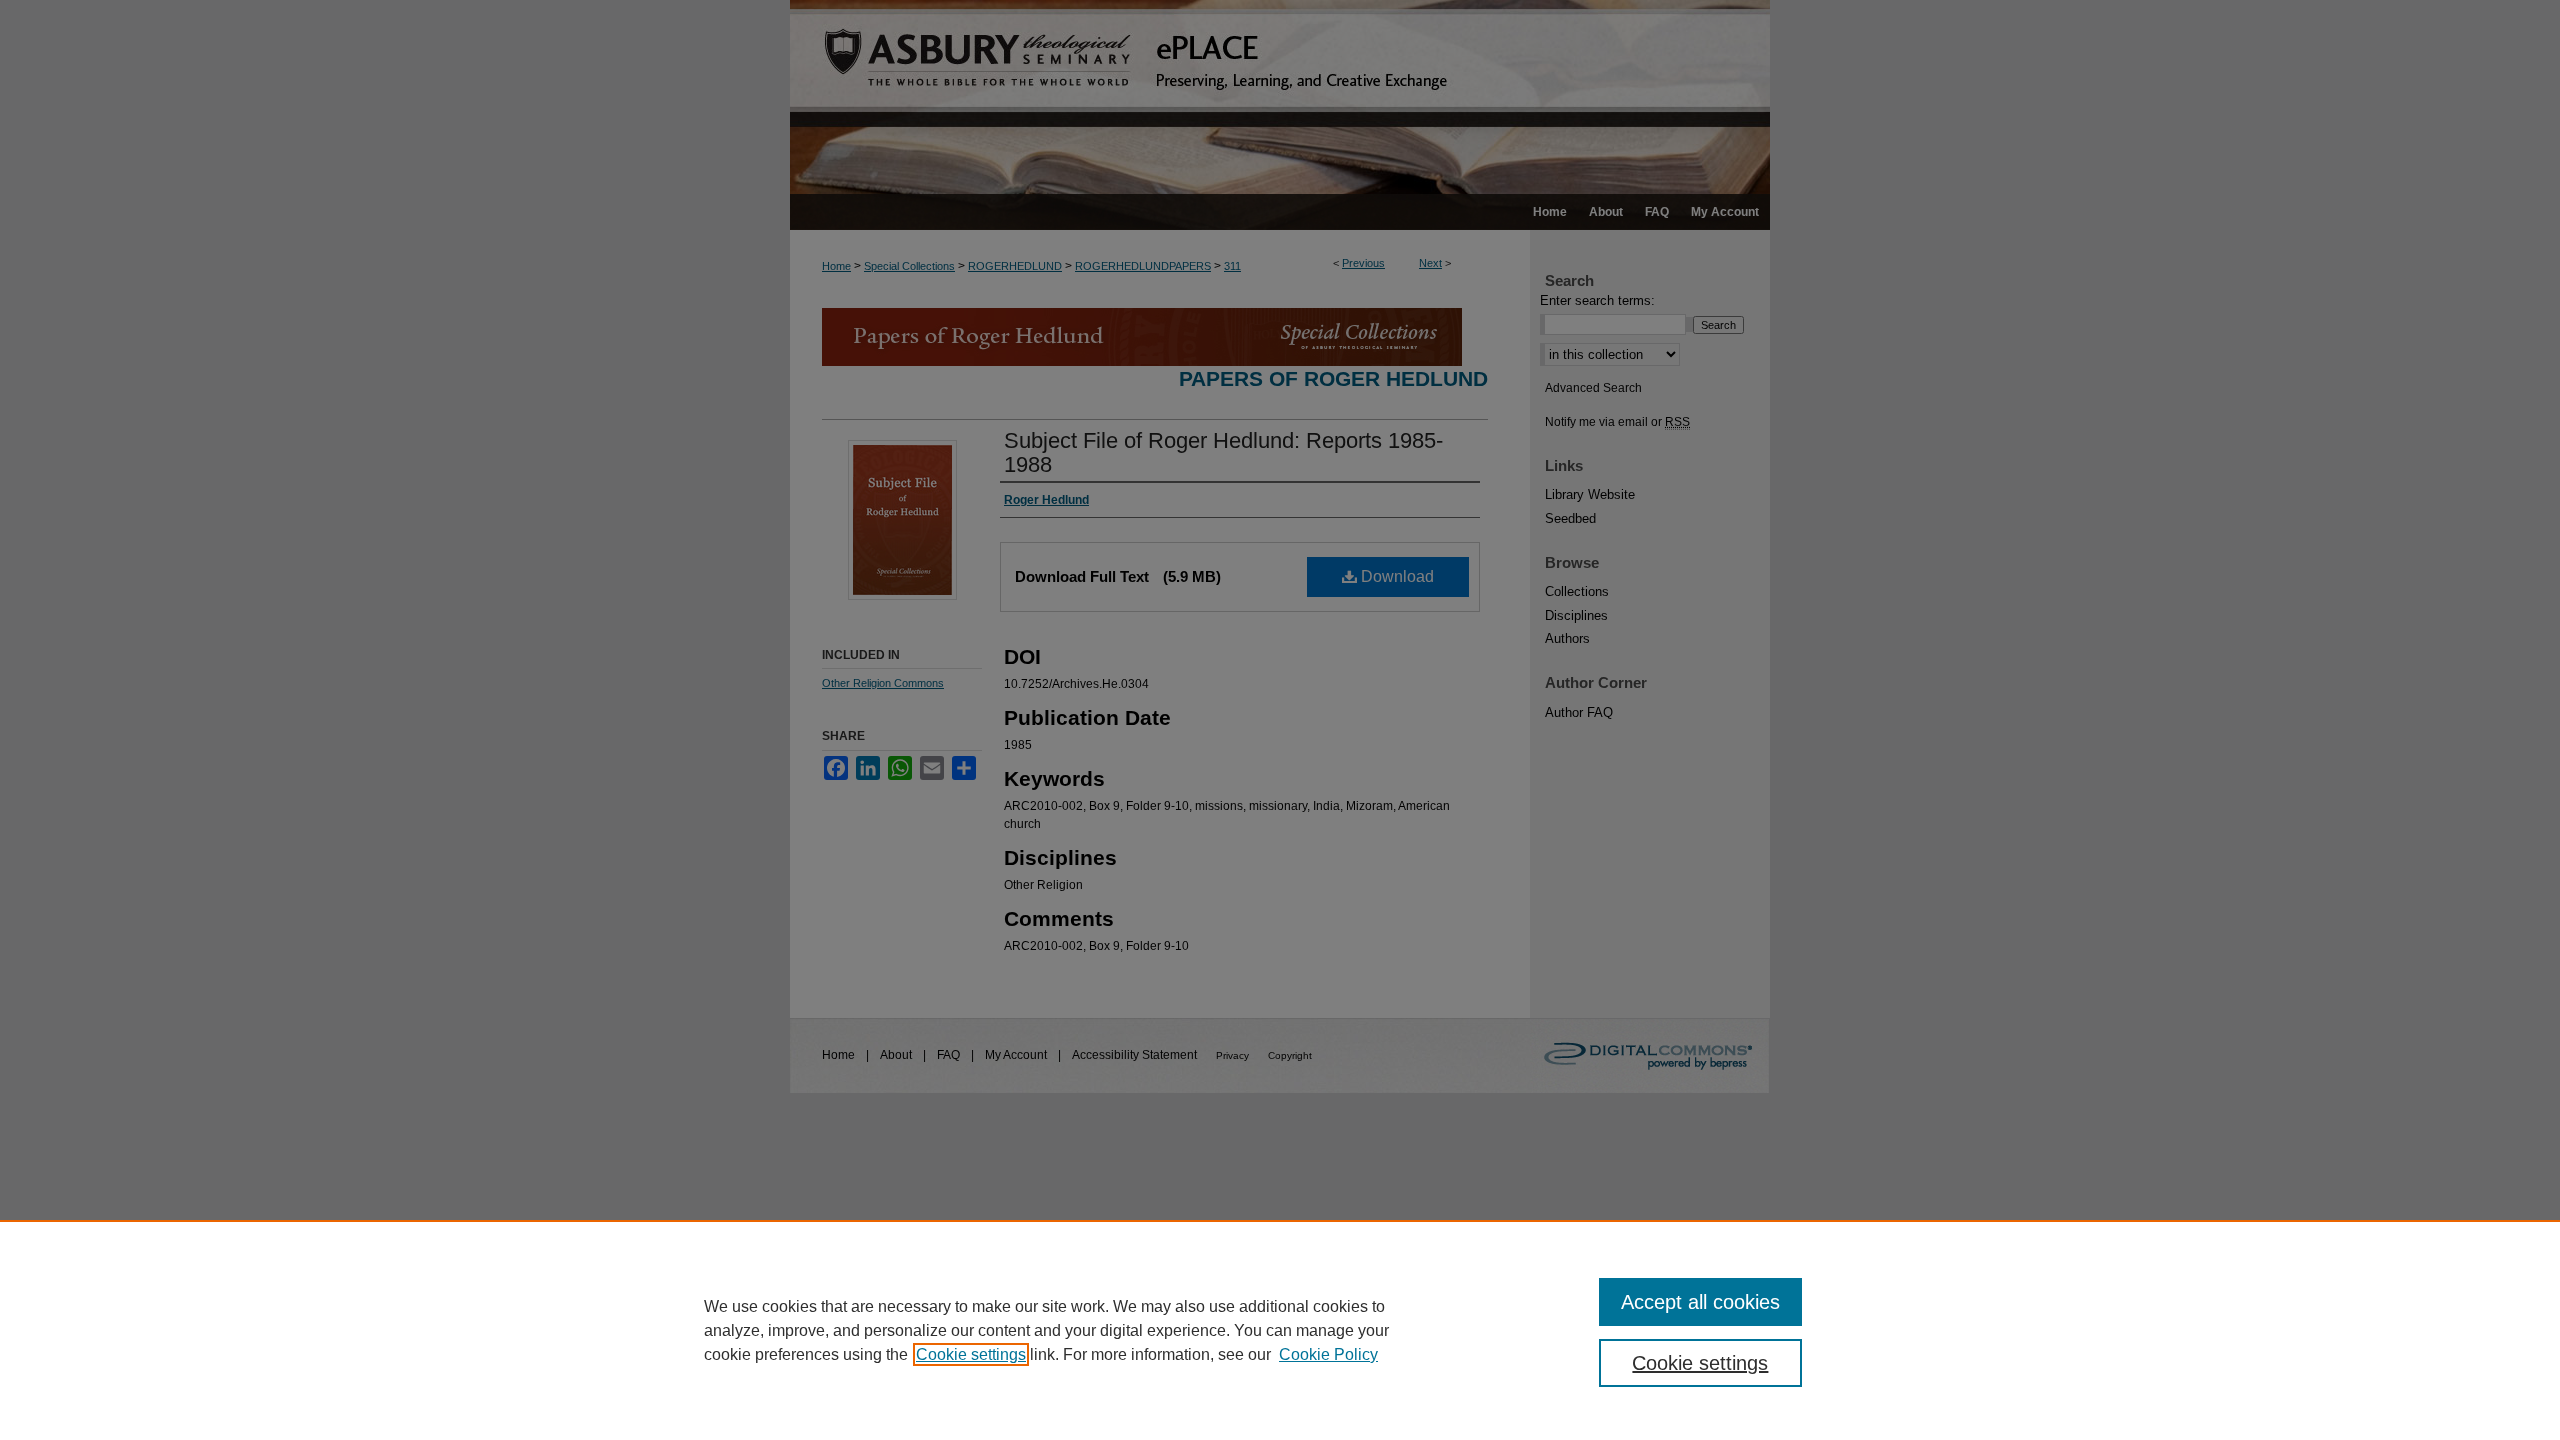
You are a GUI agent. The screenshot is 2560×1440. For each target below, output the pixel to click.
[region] (1280, 1330)
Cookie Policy (1328, 1354)
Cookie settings (971, 1354)
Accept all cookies (1700, 1302)
